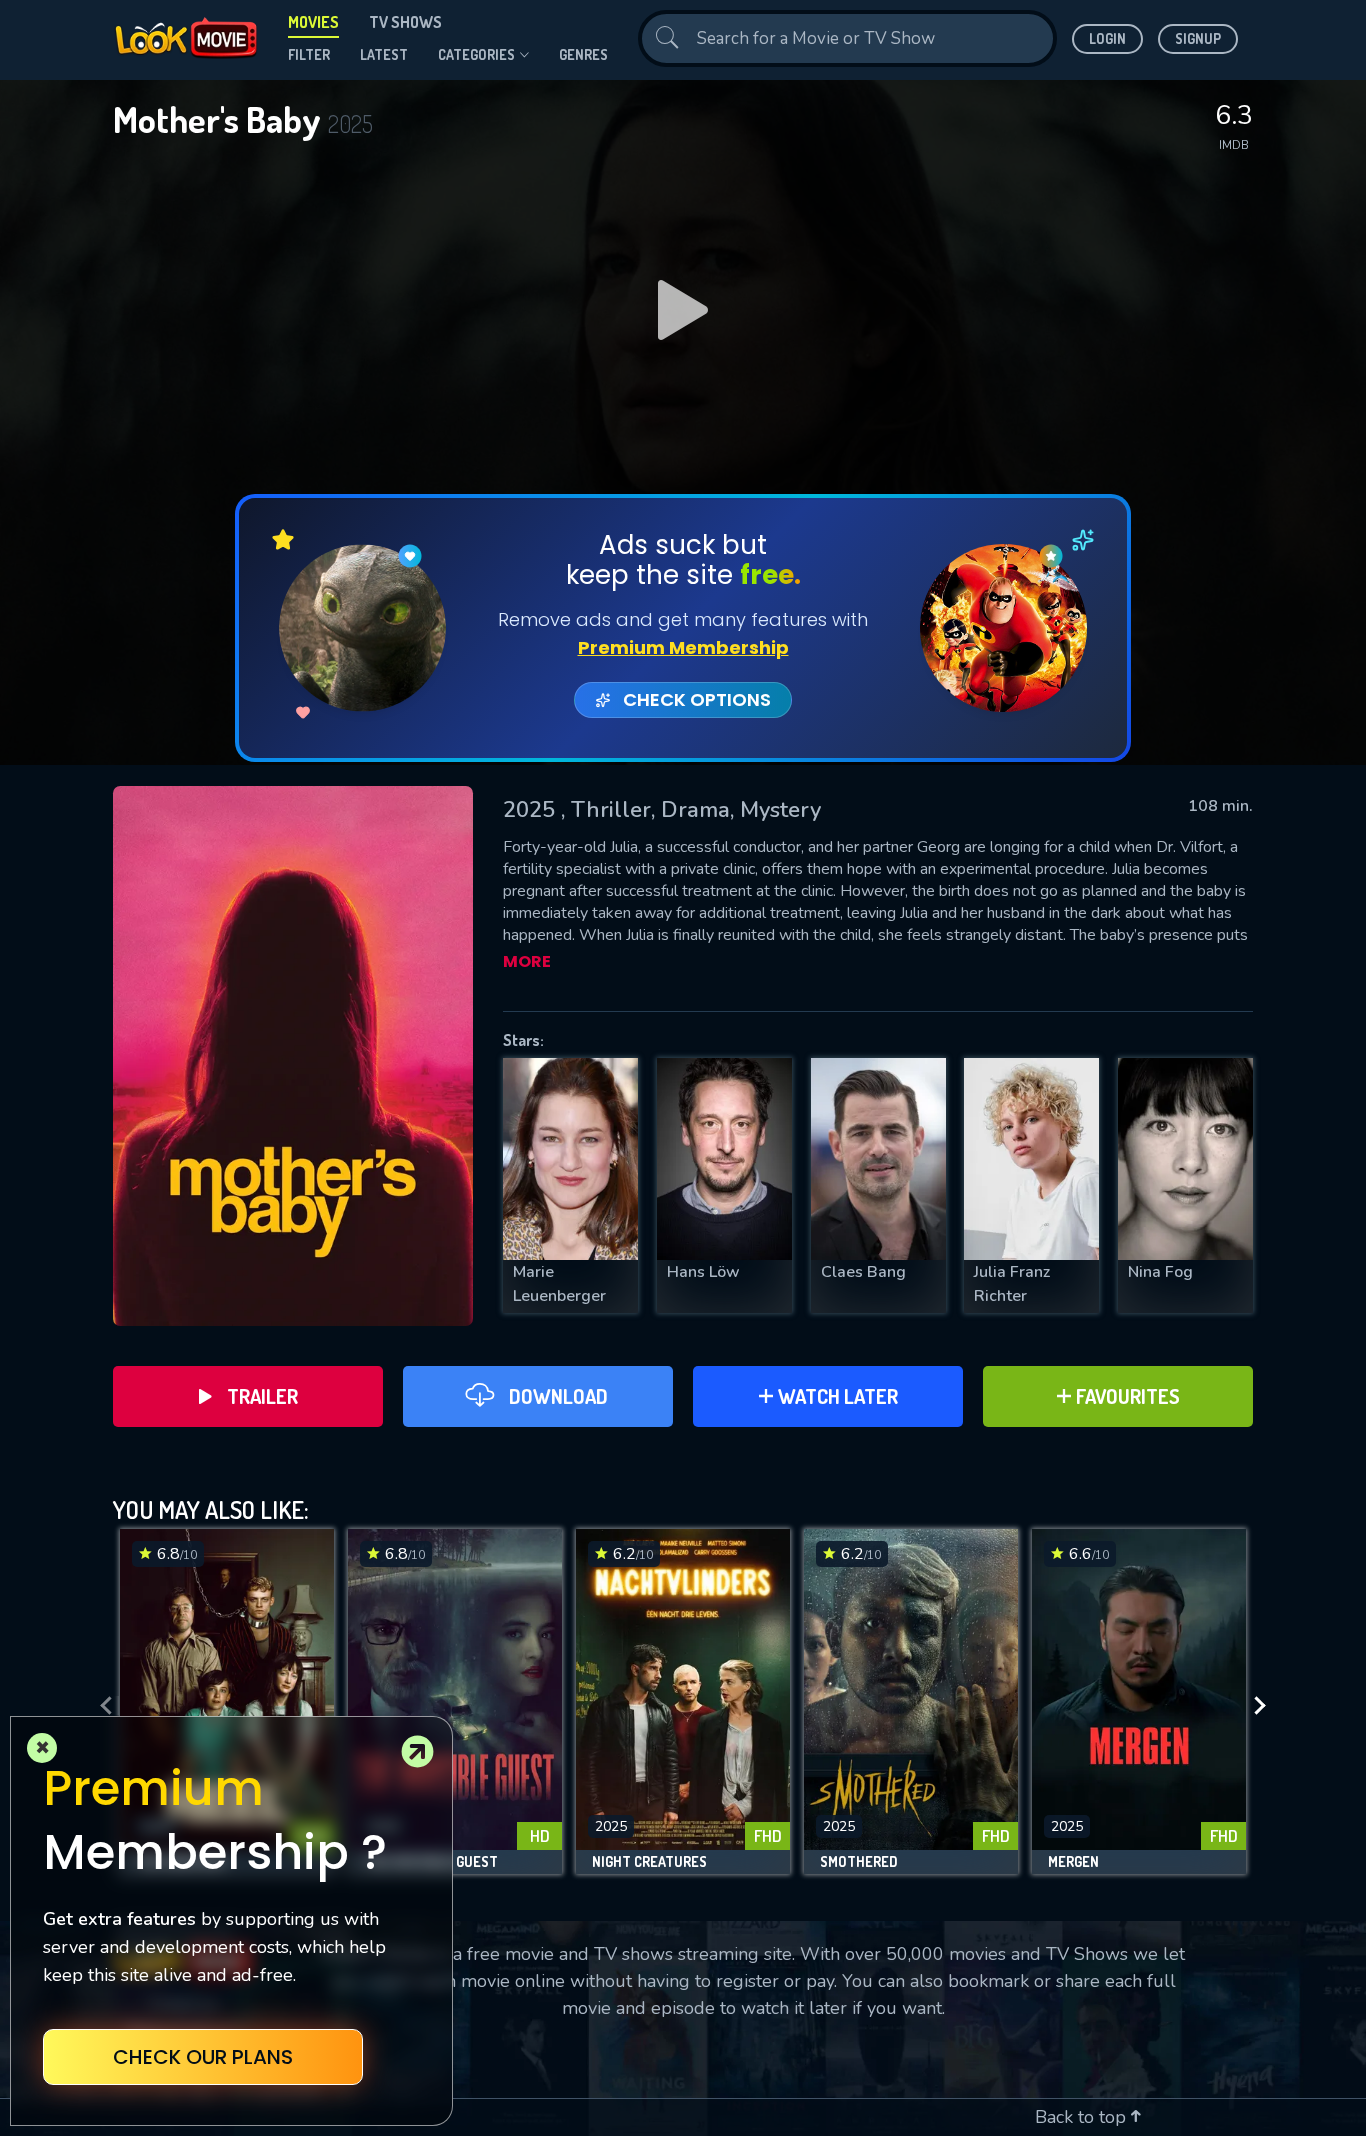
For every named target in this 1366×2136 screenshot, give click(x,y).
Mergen (1073, 1862)
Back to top (1083, 2117)
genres (583, 54)
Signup (1198, 38)
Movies (313, 22)
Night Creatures (649, 1862)
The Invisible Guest (431, 1862)
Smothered (859, 1862)
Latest (384, 54)
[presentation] (100, 1706)
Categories (476, 54)
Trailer (262, 1396)
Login (1107, 38)
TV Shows (405, 22)
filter (309, 54)
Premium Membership (683, 647)
